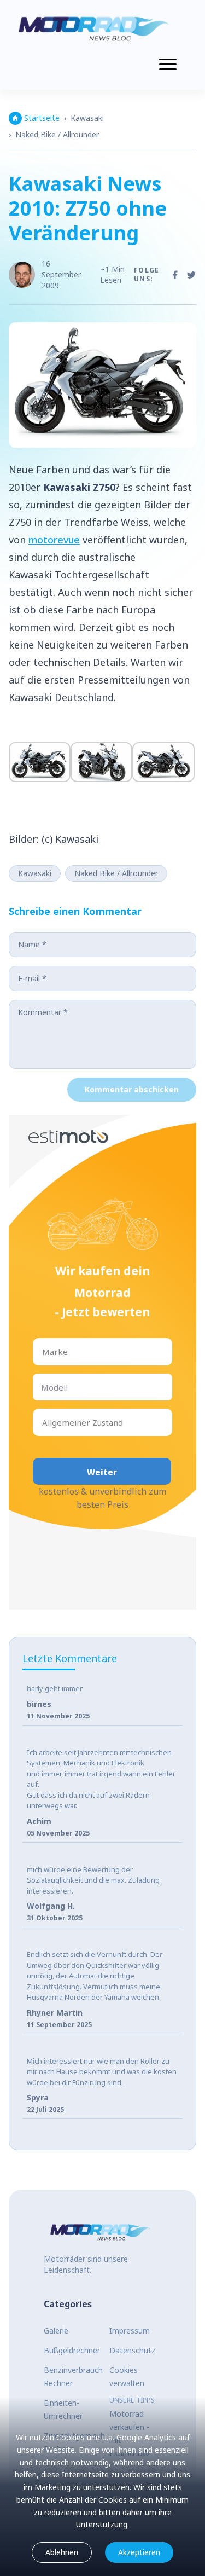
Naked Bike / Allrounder (57, 134)
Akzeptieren (139, 2552)
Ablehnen (62, 2552)
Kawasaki (87, 118)
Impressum (130, 2331)
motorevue (54, 540)
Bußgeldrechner (72, 2350)
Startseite (42, 118)
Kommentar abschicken (132, 1089)
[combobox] (43, 1352)
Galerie (56, 2331)
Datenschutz (132, 2350)
